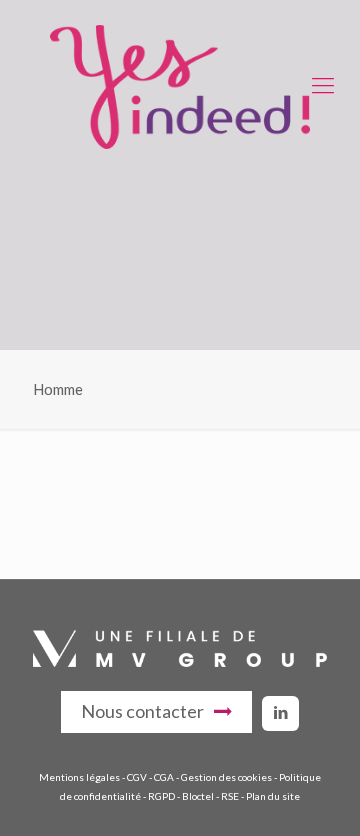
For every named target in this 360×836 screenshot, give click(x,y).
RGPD (161, 796)
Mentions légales (79, 777)
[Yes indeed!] (180, 85)
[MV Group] (180, 662)
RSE (230, 796)
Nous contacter (142, 711)
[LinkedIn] (280, 712)
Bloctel (198, 796)
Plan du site (273, 796)
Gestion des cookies (226, 777)
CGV (137, 777)
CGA (164, 777)
